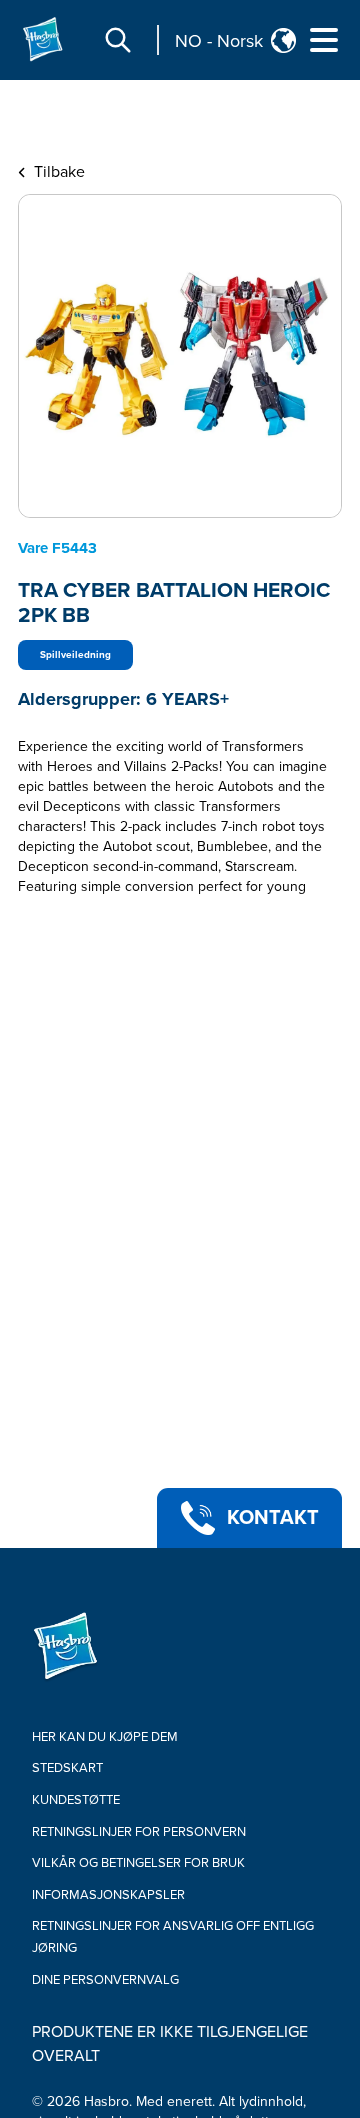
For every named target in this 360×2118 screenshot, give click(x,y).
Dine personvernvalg (105, 1980)
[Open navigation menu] (324, 40)
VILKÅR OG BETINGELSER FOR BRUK (138, 1863)
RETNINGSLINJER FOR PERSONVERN (139, 1832)
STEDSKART (67, 1768)
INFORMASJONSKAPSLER (108, 1895)
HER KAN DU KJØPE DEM (105, 1737)
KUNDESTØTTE (76, 1800)
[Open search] (118, 40)
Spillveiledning (75, 655)
